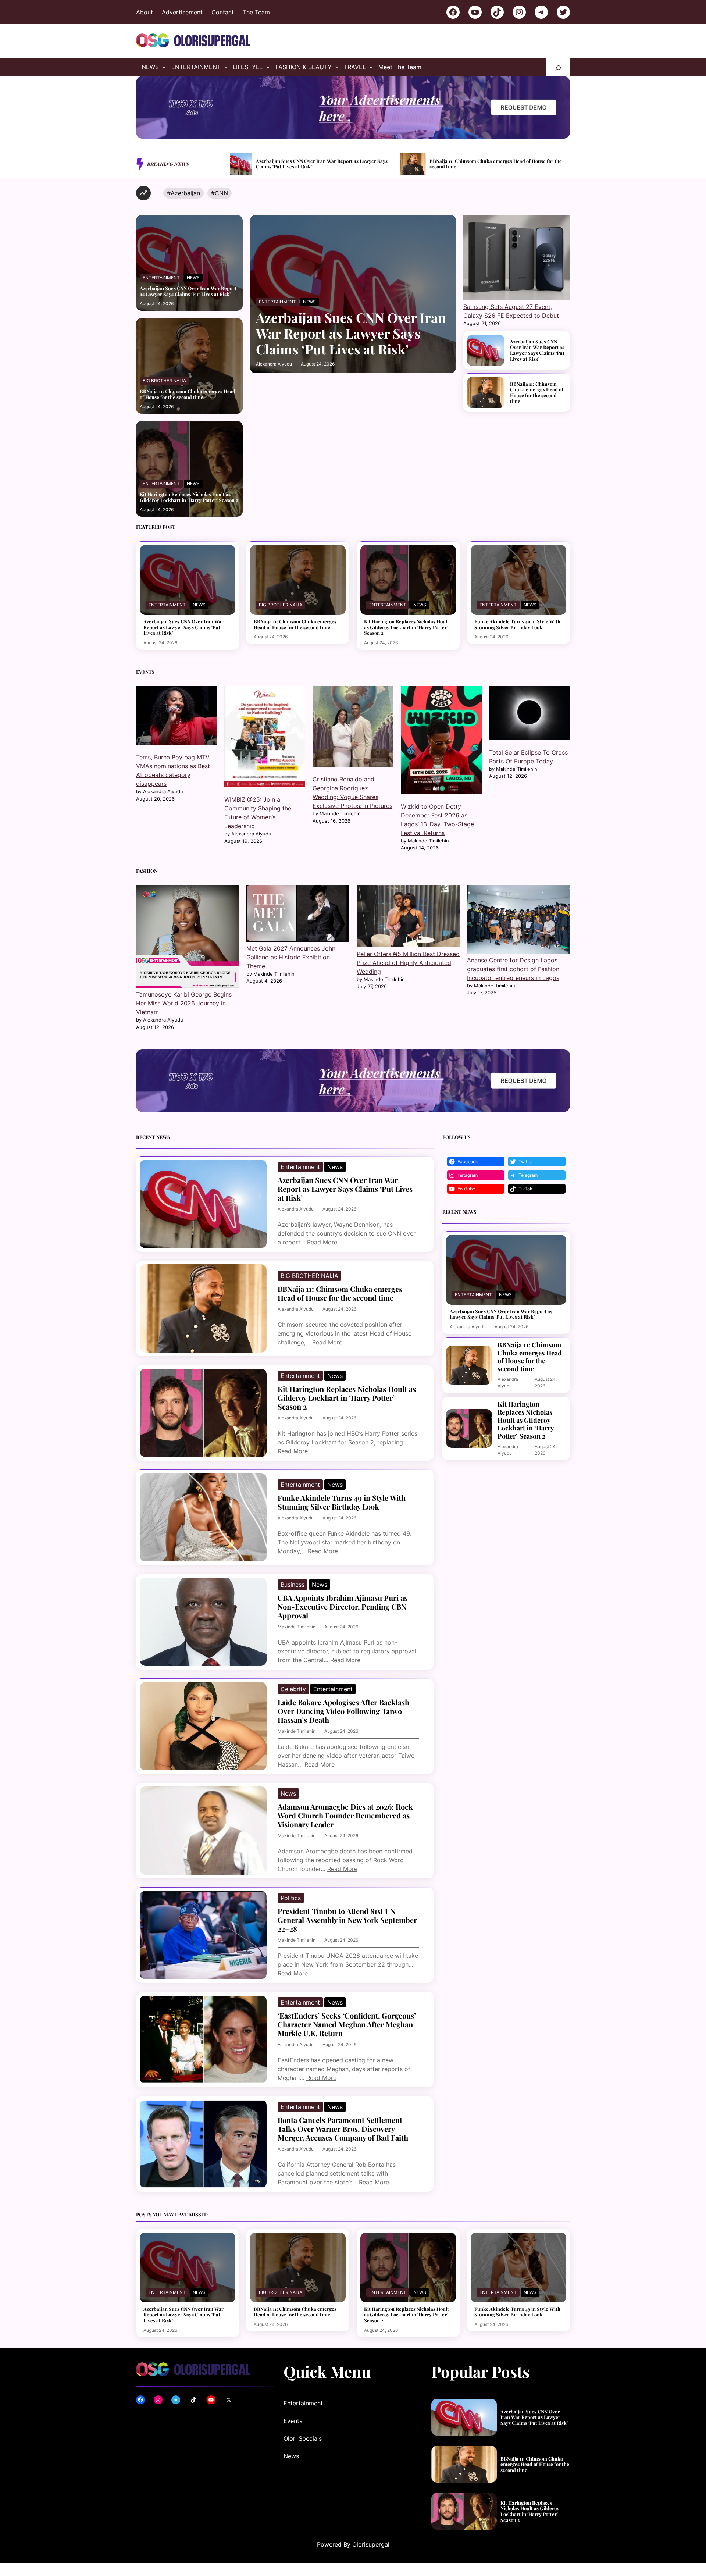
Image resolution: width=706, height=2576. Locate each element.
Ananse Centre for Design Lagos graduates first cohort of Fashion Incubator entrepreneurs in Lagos (513, 969)
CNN (221, 193)
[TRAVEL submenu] (371, 67)
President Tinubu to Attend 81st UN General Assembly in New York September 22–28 (347, 1920)
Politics (291, 1898)
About (145, 12)
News (193, 277)
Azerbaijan (185, 193)
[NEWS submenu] (164, 67)
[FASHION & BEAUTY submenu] (337, 67)
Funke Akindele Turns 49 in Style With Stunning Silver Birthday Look (554, 164)
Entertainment (161, 277)
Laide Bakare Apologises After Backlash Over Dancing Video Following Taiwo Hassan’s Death (343, 1711)
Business (293, 1585)
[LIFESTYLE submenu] (268, 67)
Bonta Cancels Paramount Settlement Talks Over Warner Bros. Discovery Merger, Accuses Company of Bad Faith (343, 2129)
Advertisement (182, 12)
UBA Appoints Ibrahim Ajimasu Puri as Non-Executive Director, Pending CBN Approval (343, 1607)
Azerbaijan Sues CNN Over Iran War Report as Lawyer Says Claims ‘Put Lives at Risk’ (188, 291)
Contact (223, 12)
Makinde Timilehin (297, 1627)
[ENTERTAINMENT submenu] (226, 67)
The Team (256, 12)
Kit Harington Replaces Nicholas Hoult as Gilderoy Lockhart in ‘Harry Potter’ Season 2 (388, 164)
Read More (322, 1242)
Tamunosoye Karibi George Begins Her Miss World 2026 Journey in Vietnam (184, 1003)
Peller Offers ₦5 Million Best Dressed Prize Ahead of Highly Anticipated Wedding (408, 963)
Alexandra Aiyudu (274, 364)
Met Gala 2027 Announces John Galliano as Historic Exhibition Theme (291, 957)
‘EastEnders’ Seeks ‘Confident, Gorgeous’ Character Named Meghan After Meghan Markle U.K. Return (347, 2024)
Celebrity (293, 1689)
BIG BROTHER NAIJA (164, 380)
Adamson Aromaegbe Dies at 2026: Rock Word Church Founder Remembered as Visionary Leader (345, 1816)
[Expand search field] (558, 67)
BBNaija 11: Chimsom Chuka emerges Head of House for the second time (188, 394)
